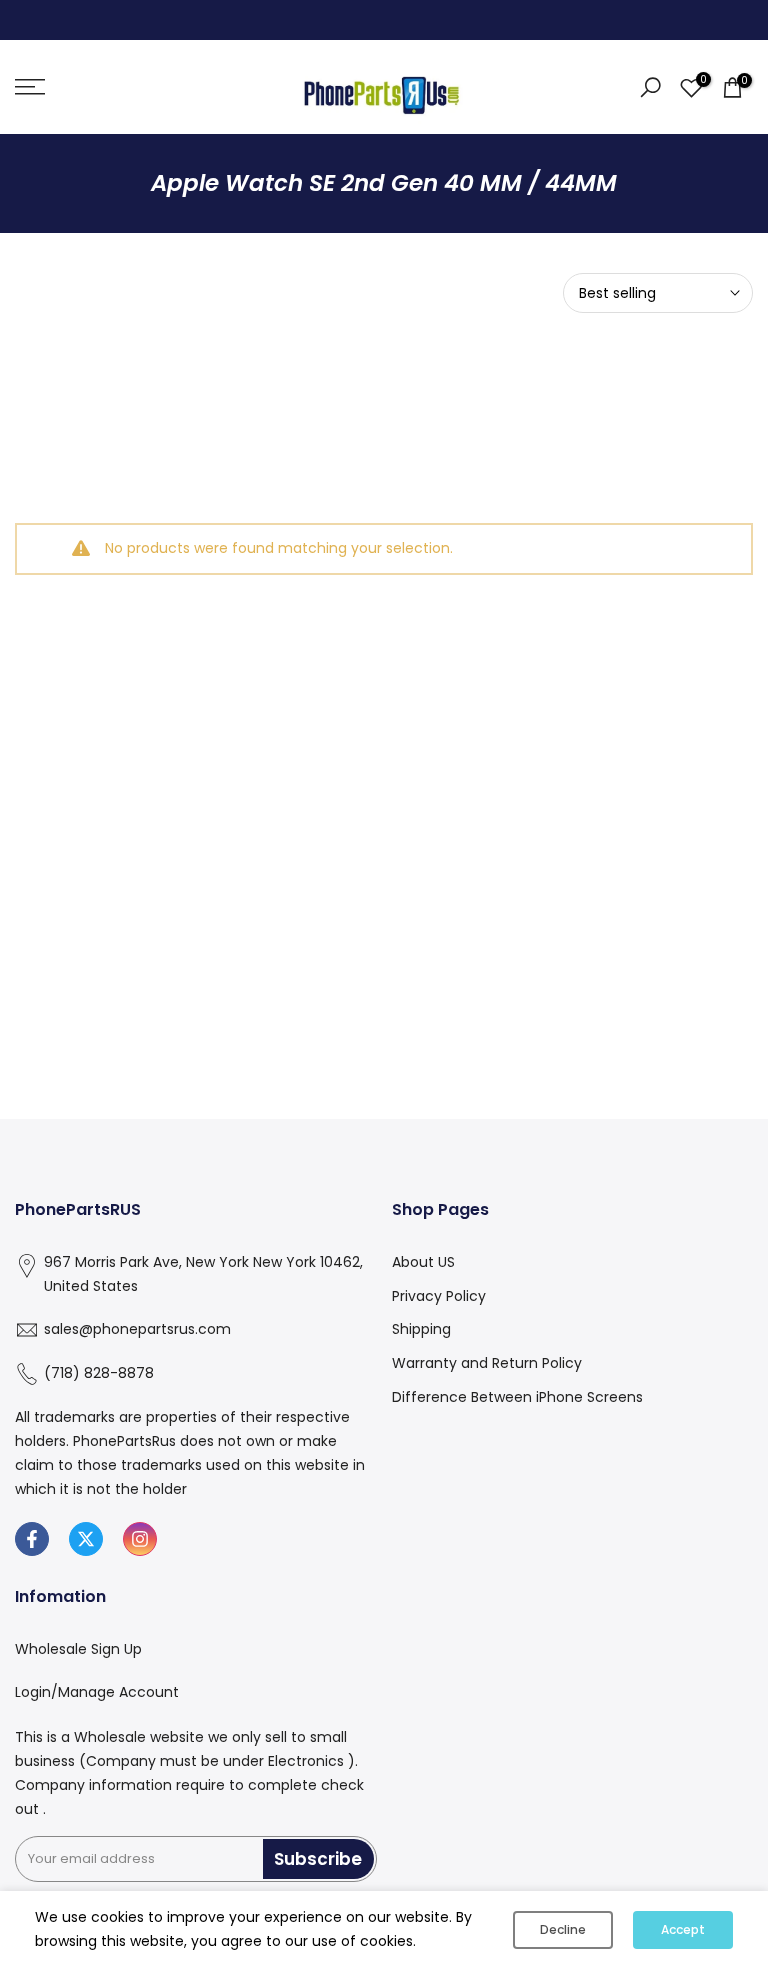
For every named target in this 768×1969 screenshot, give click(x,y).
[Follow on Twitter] (86, 1539)
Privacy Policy (439, 1296)
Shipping (421, 1329)
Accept (683, 1929)
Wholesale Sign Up (78, 1649)
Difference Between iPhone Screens (517, 1397)
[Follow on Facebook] (32, 1539)
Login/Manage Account (97, 1692)
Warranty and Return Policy (487, 1363)
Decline (563, 1929)
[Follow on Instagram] (140, 1539)
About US (423, 1262)
